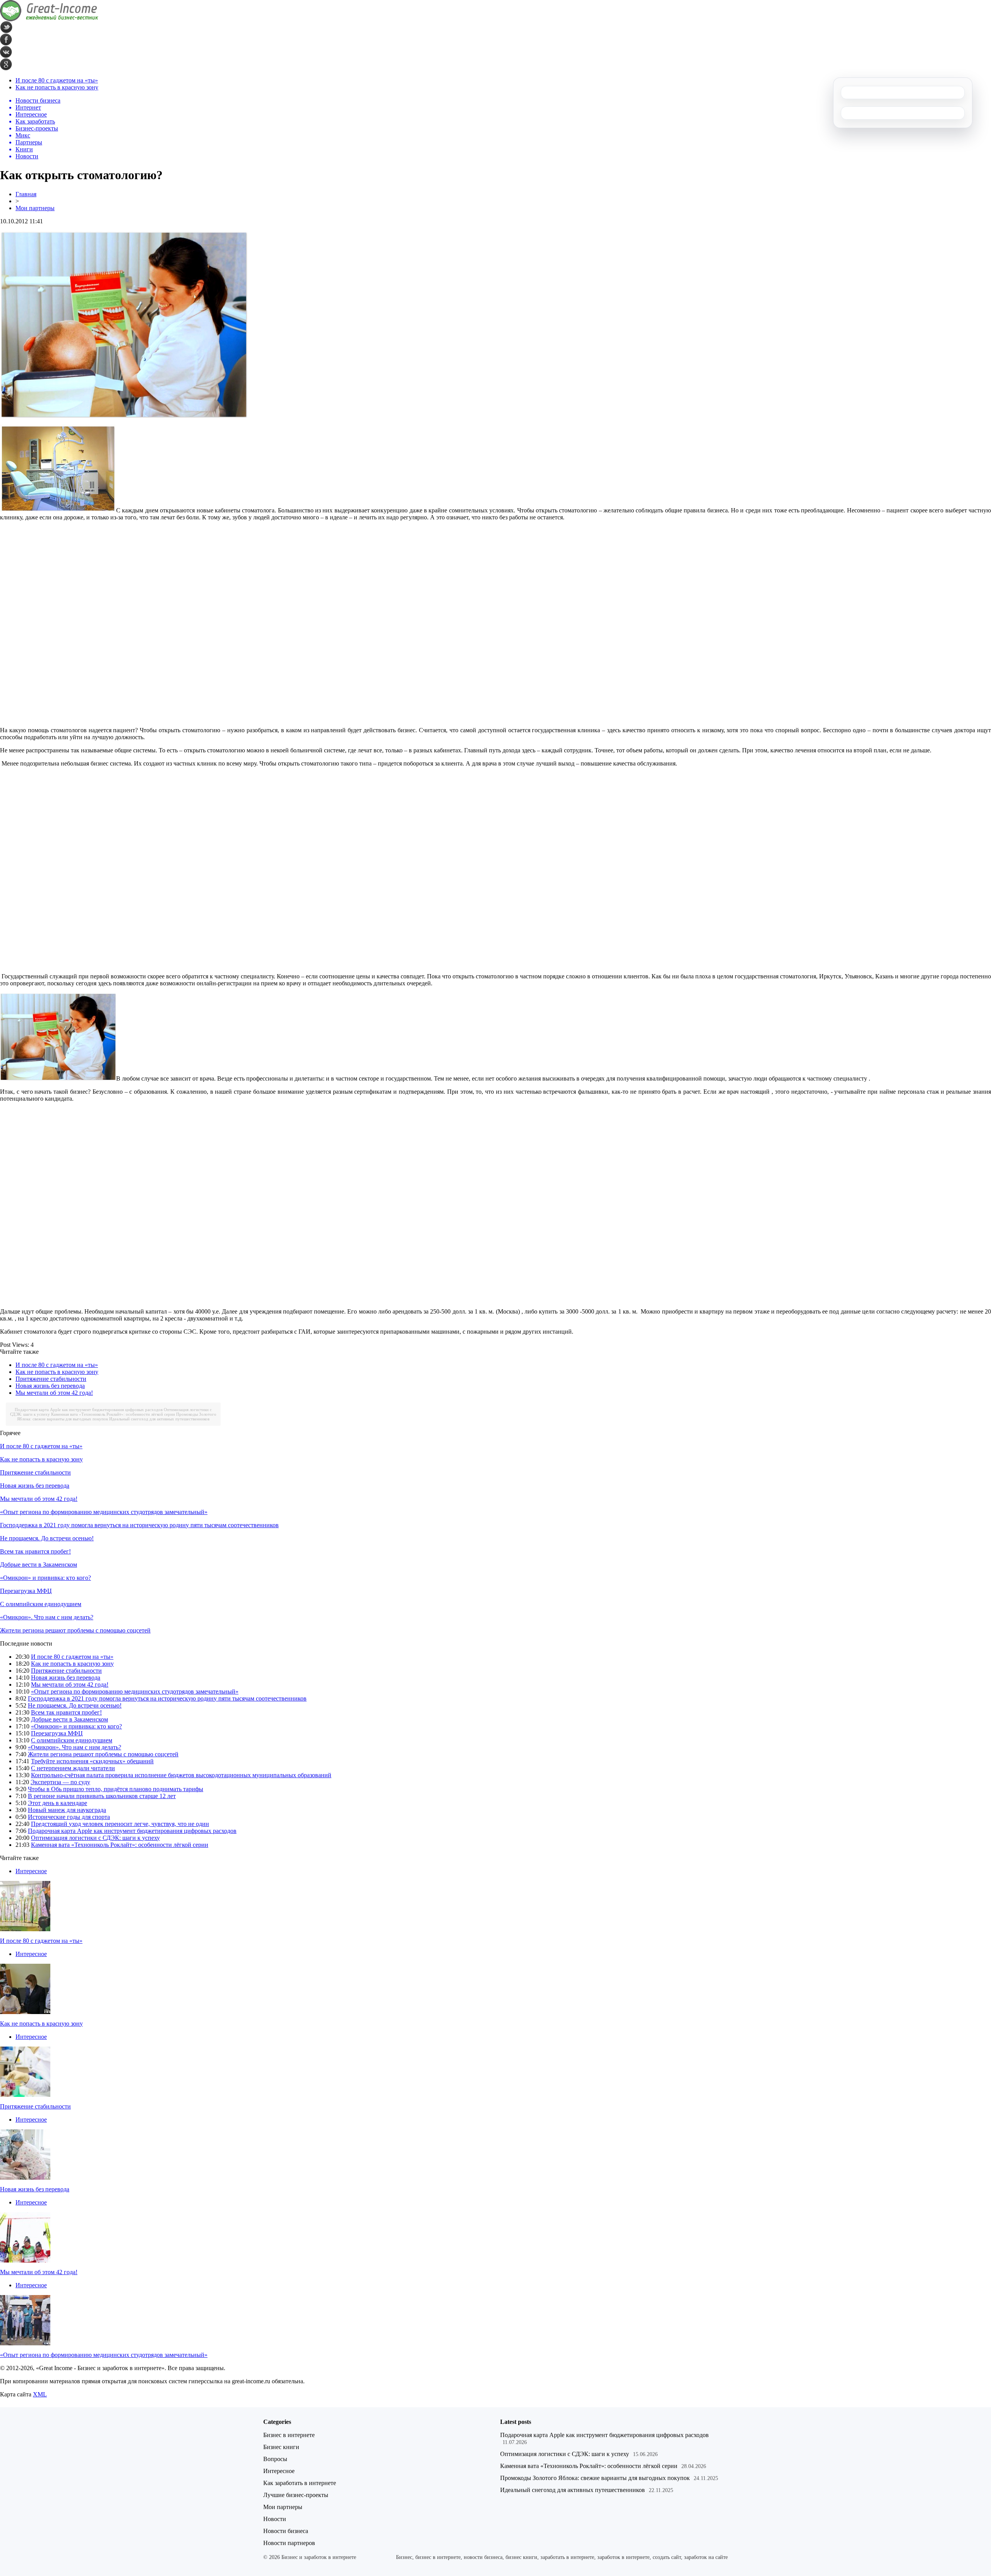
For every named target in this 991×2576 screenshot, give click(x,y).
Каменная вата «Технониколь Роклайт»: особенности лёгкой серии (113, 1414)
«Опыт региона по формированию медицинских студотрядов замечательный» (104, 1512)
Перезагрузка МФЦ (26, 1591)
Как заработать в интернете (300, 2483)
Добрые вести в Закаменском (39, 1565)
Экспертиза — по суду (60, 1782)
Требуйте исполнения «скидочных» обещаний (92, 1761)
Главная (26, 194)
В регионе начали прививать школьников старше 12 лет (102, 1796)
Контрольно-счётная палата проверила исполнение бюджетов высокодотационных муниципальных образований (181, 1775)
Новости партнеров (289, 2543)
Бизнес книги (281, 2447)
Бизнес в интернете (289, 2435)
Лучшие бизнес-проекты (296, 2495)
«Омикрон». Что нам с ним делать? (47, 1617)
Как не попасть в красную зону (57, 87)
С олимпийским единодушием (41, 1604)
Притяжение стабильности (51, 1379)
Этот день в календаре (57, 1803)
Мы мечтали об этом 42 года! (54, 1393)
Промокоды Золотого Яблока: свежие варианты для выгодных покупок (595, 2478)
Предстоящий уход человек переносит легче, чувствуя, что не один (120, 1824)
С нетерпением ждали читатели (73, 1768)
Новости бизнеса (286, 2531)
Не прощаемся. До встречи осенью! (47, 1538)
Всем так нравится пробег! (35, 1551)
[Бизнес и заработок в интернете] (49, 19)
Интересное (31, 1871)
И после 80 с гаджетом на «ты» (57, 80)
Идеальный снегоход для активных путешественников (159, 1419)
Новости (275, 2519)
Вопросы (275, 2459)
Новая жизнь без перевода (50, 1386)
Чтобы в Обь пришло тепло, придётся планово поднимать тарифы (116, 1789)
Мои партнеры (35, 208)
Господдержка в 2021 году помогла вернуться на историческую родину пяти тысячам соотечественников (139, 1525)
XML (40, 2394)
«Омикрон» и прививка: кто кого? (45, 1578)
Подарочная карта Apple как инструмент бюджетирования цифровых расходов (89, 1410)
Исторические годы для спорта (69, 1817)
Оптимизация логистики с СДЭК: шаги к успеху (95, 1838)
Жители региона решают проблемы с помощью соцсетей (75, 1630)
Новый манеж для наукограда (67, 1810)
